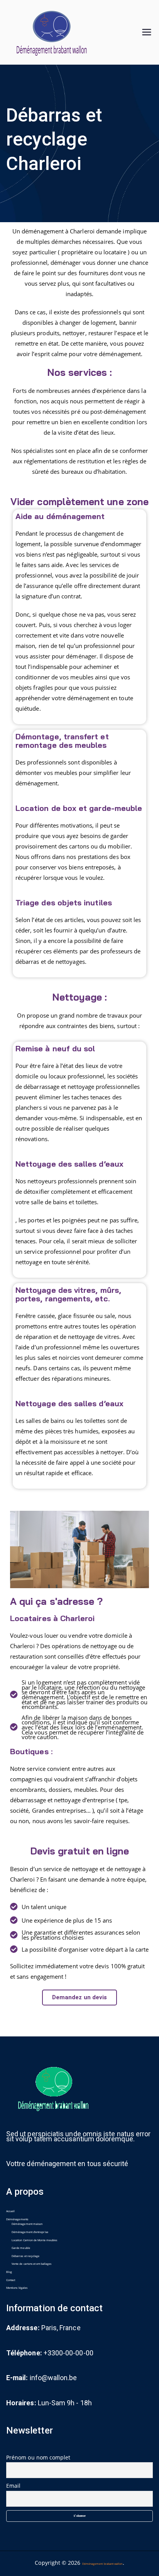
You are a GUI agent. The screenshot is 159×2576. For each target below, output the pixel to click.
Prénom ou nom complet (38, 2457)
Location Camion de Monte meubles (34, 2240)
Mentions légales (17, 2288)
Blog (9, 2272)
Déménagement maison (27, 2224)
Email (13, 2486)
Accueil (11, 2211)
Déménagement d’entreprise (30, 2232)
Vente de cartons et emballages (31, 2264)
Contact (11, 2280)
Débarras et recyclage (25, 2256)
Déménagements (17, 2219)
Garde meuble (21, 2248)
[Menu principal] (147, 33)
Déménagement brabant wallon (102, 2564)
